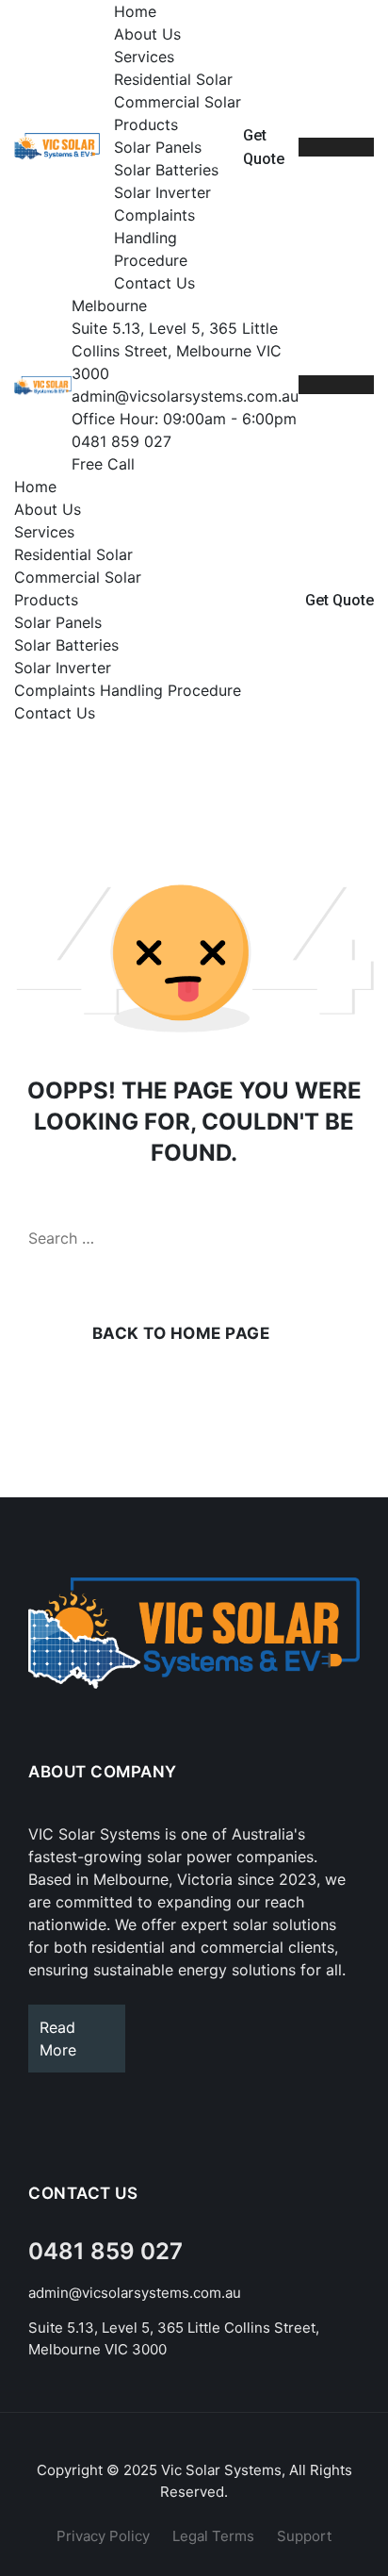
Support (304, 2536)
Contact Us (154, 283)
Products (146, 124)
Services (144, 57)
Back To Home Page (181, 1333)
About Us (147, 34)
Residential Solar (173, 79)
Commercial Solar (178, 102)
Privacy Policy (103, 2536)
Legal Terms (213, 2536)
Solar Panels (158, 147)
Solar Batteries (166, 170)
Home (135, 11)
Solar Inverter (162, 192)
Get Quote (339, 600)
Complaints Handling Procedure (154, 238)
